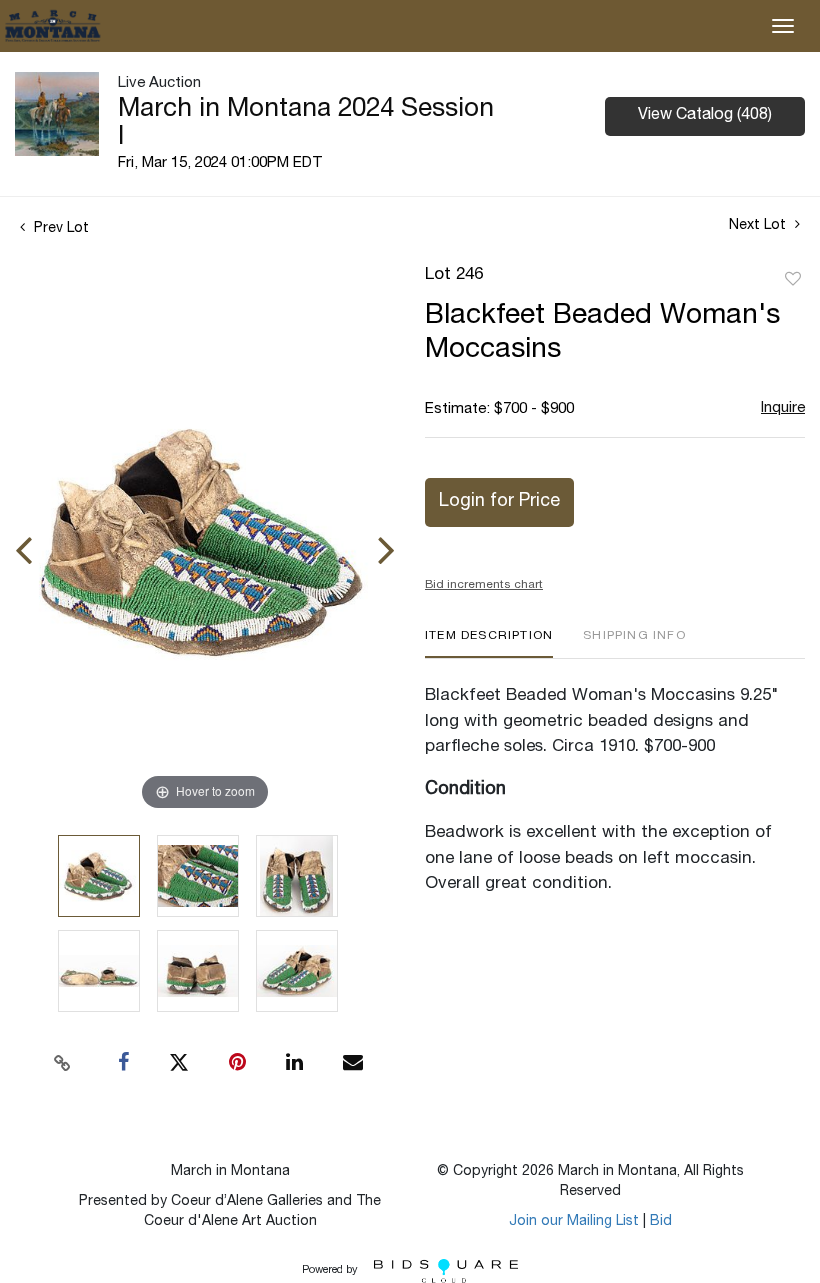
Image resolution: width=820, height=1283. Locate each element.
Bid (661, 1222)
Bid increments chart (484, 585)
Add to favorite (793, 280)
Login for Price (499, 502)
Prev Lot (59, 229)
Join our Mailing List (574, 1222)
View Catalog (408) (705, 116)
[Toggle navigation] (783, 26)
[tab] (489, 643)
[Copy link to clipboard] (63, 1063)
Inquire (783, 408)
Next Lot (759, 226)
